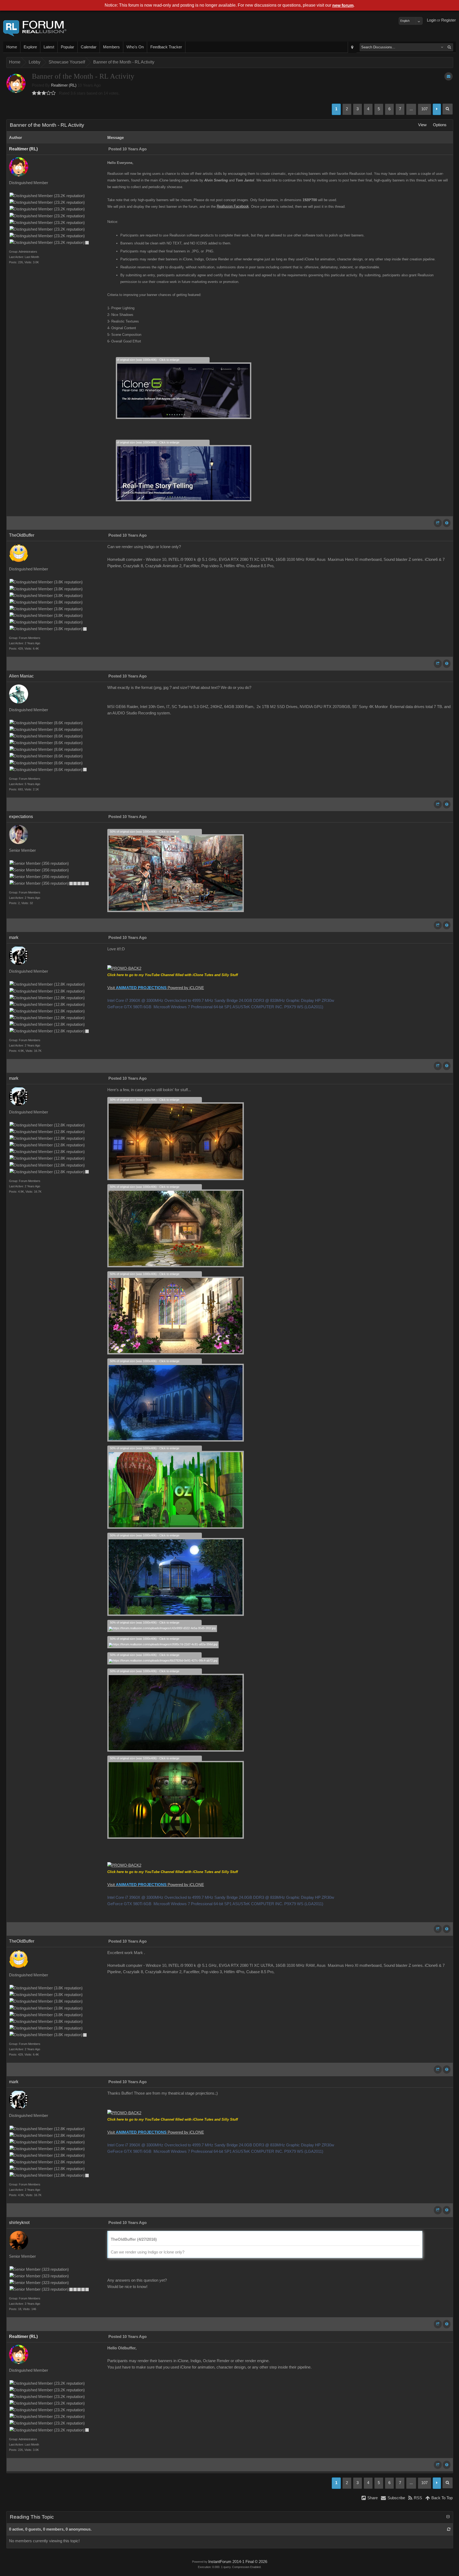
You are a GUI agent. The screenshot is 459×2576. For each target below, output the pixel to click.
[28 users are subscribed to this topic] (449, 76)
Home (12, 47)
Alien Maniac (21, 676)
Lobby (35, 62)
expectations (21, 817)
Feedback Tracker (166, 47)
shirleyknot (19, 2223)
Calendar (89, 47)
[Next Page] (437, 109)
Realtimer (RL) (64, 85)
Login (432, 20)
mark (14, 937)
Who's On (135, 47)
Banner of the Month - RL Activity (124, 62)
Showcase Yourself (67, 62)
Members (111, 47)
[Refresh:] (449, 2529)
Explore (30, 47)
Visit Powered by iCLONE (156, 988)
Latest (49, 47)
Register (449, 20)
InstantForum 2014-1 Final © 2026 (238, 2562)
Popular (67, 47)
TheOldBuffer (22, 535)
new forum (343, 5)
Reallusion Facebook (233, 206)
